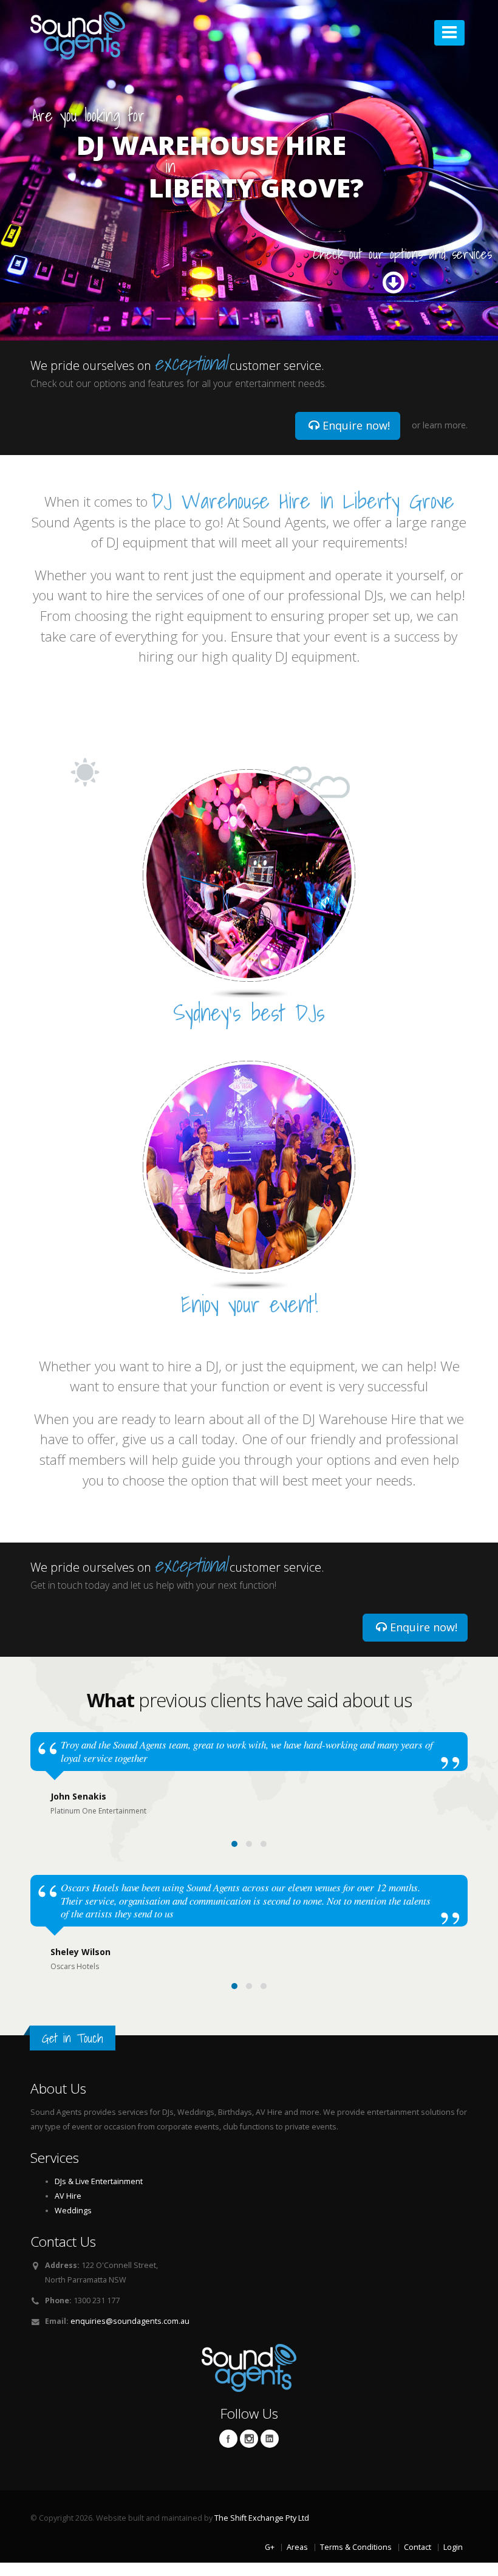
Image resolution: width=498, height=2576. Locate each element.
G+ (270, 2547)
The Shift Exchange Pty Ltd (262, 2518)
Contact (418, 2547)
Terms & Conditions (356, 2547)
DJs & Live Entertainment (99, 2181)
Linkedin (270, 2439)
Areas (297, 2547)
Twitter (249, 2439)
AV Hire (68, 2196)
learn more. (445, 425)
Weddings (73, 2211)
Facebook (228, 2439)
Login (453, 2547)
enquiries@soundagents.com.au (130, 2321)
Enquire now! (355, 425)
